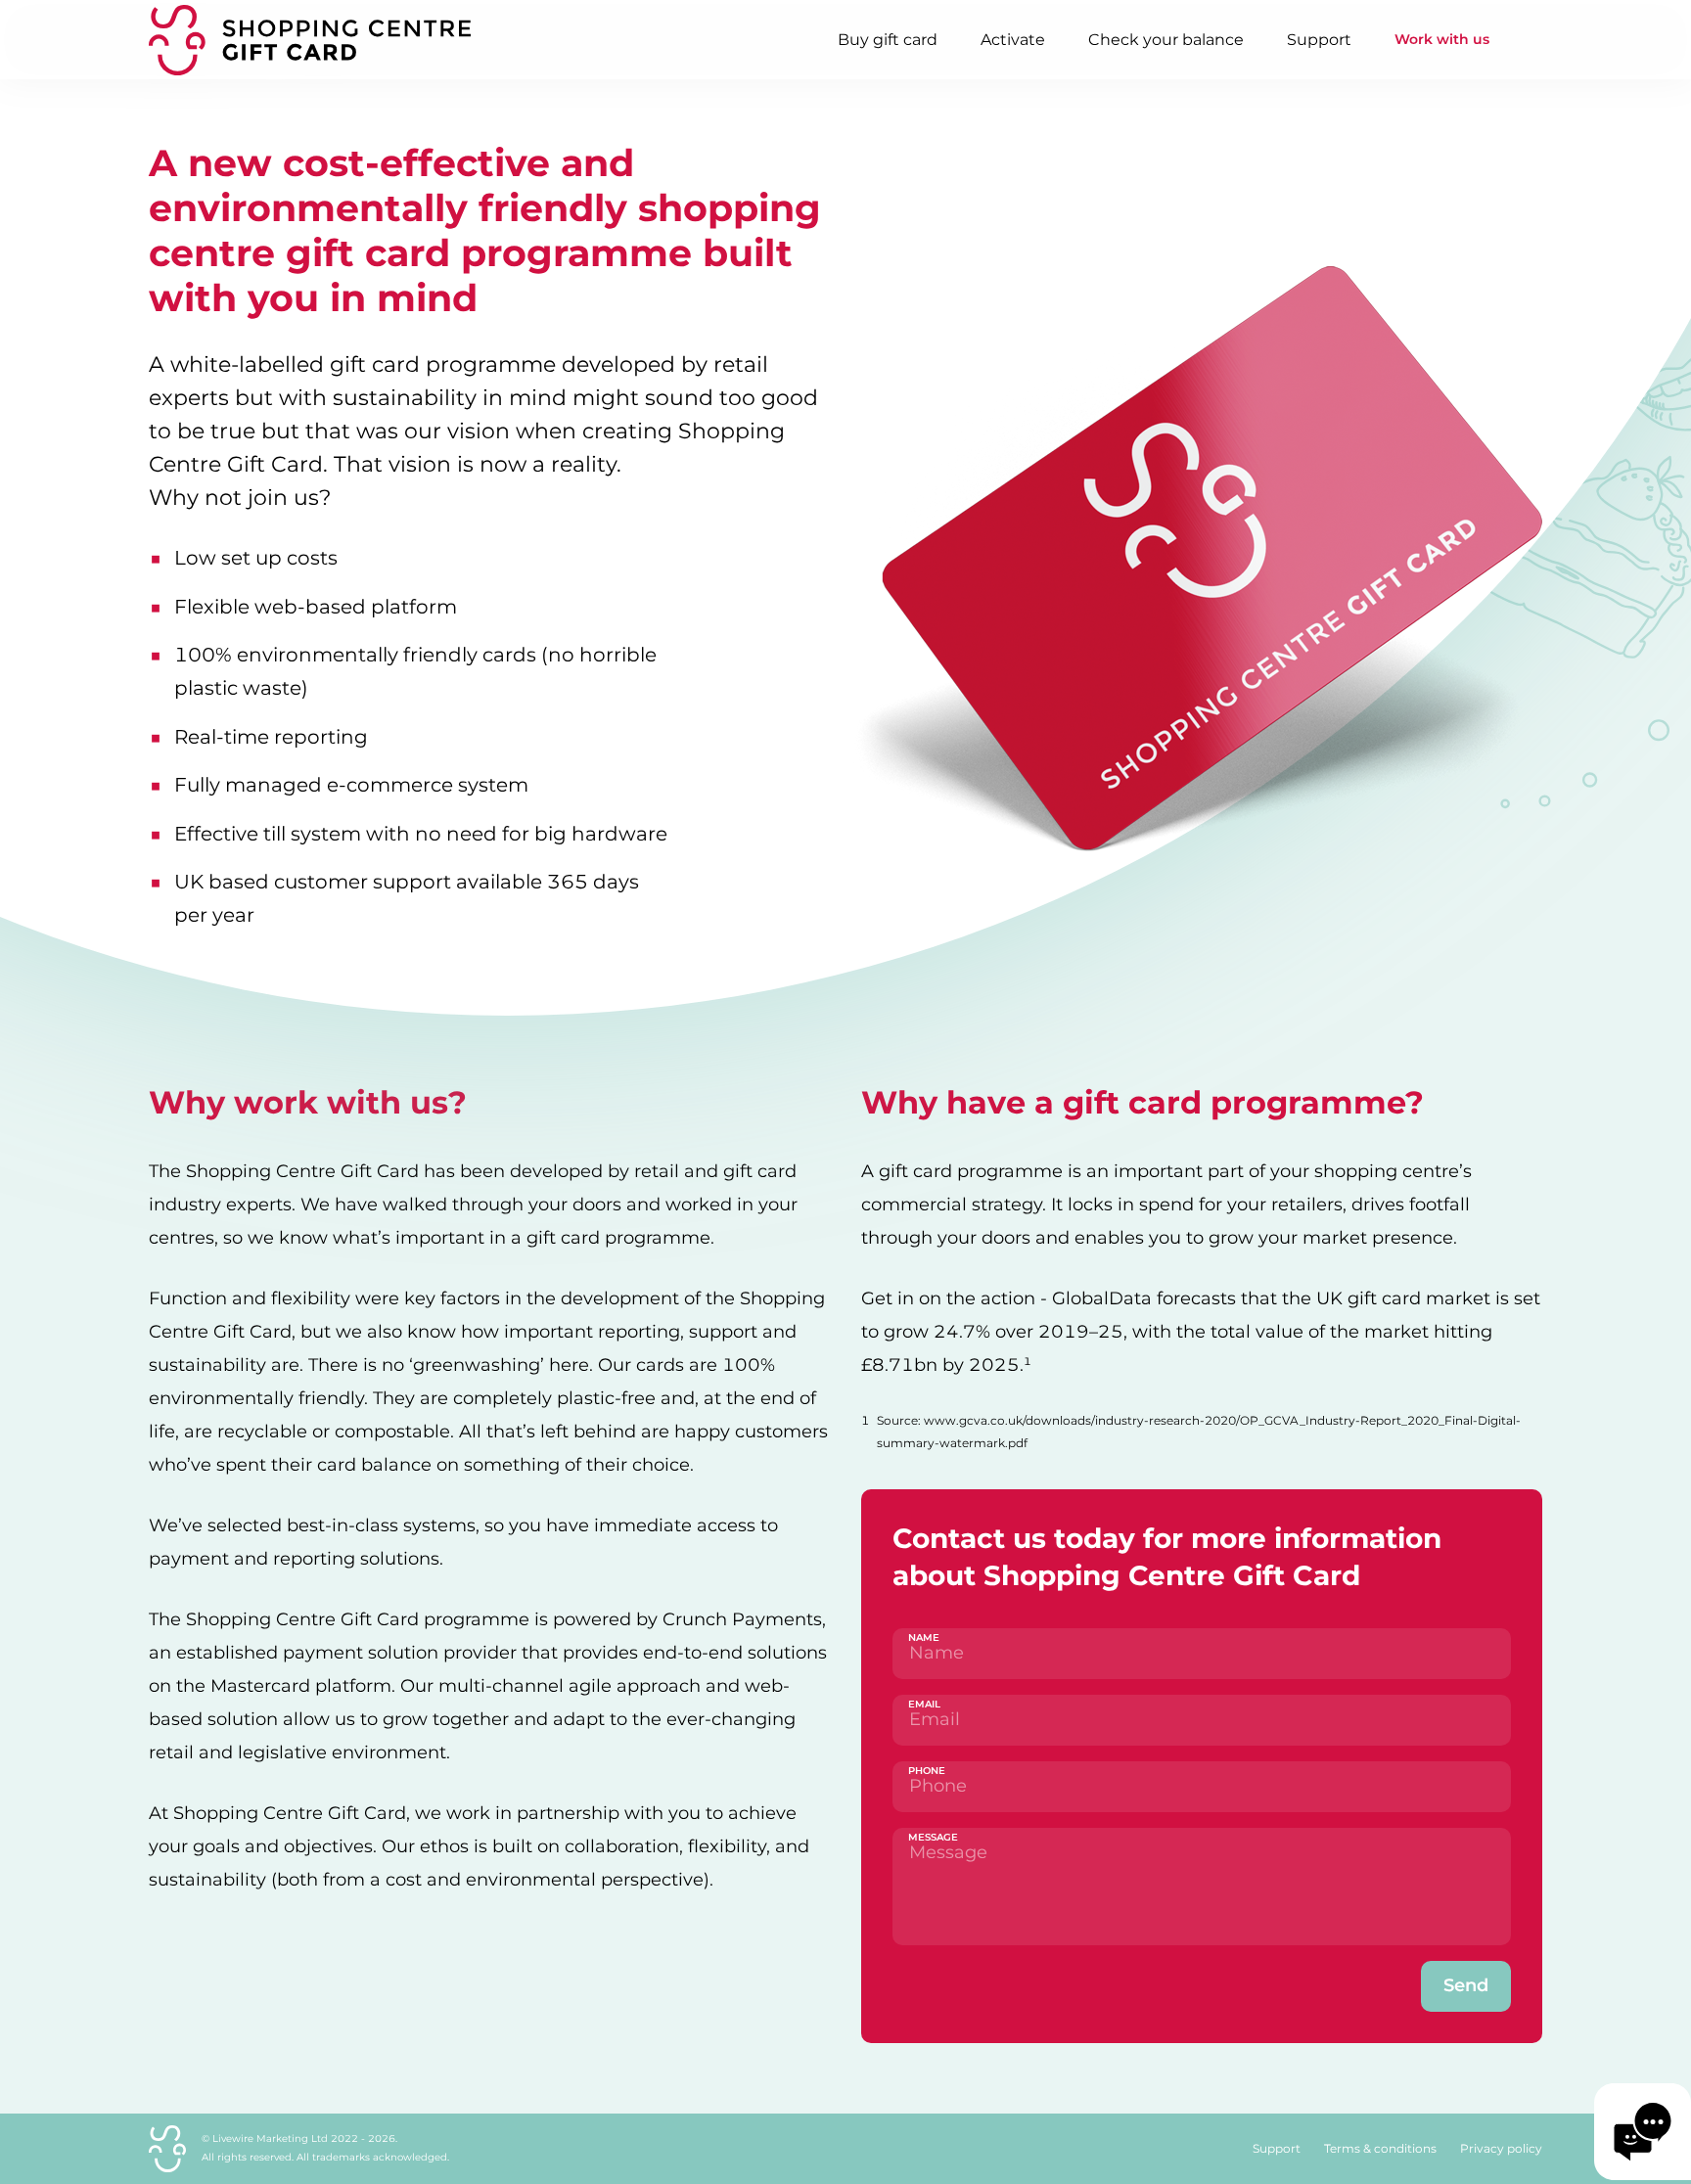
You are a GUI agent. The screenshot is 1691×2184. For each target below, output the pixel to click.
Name (924, 1638)
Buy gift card (888, 40)
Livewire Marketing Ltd (270, 2138)
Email (924, 1704)
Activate (1013, 40)
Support (1319, 40)
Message (933, 1837)
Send (1466, 1985)
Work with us (1442, 39)
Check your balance (1166, 40)
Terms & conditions (1380, 2148)
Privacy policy (1501, 2148)
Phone (927, 1771)
